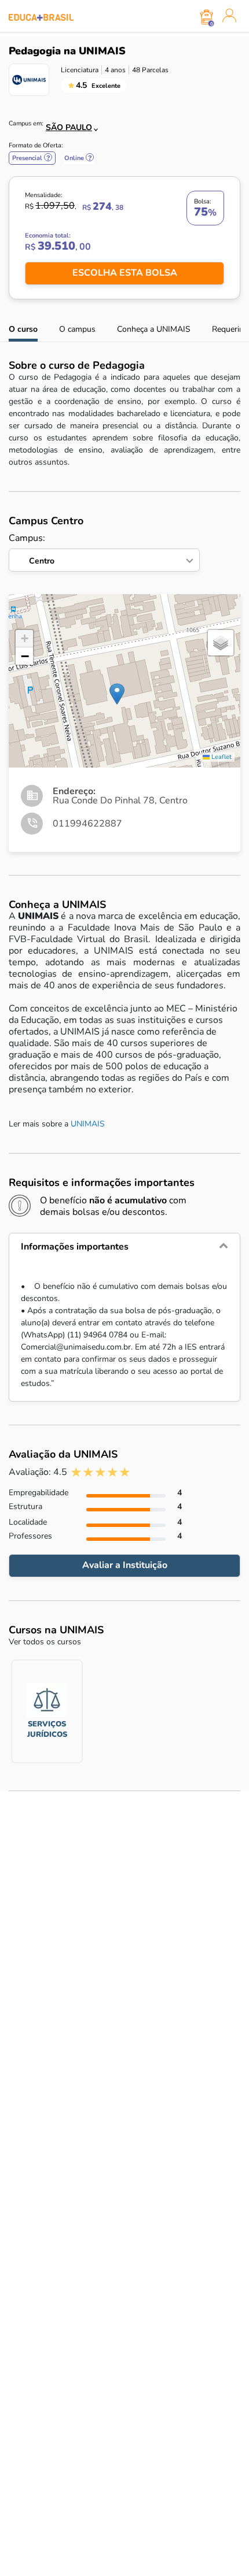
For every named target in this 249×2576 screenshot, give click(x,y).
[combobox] (65, 124)
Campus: (32, 549)
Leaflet (221, 757)
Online (79, 158)
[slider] (100, 1472)
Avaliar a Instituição (125, 1565)
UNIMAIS (88, 1124)
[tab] (124, 1247)
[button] (117, 694)
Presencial (32, 158)
